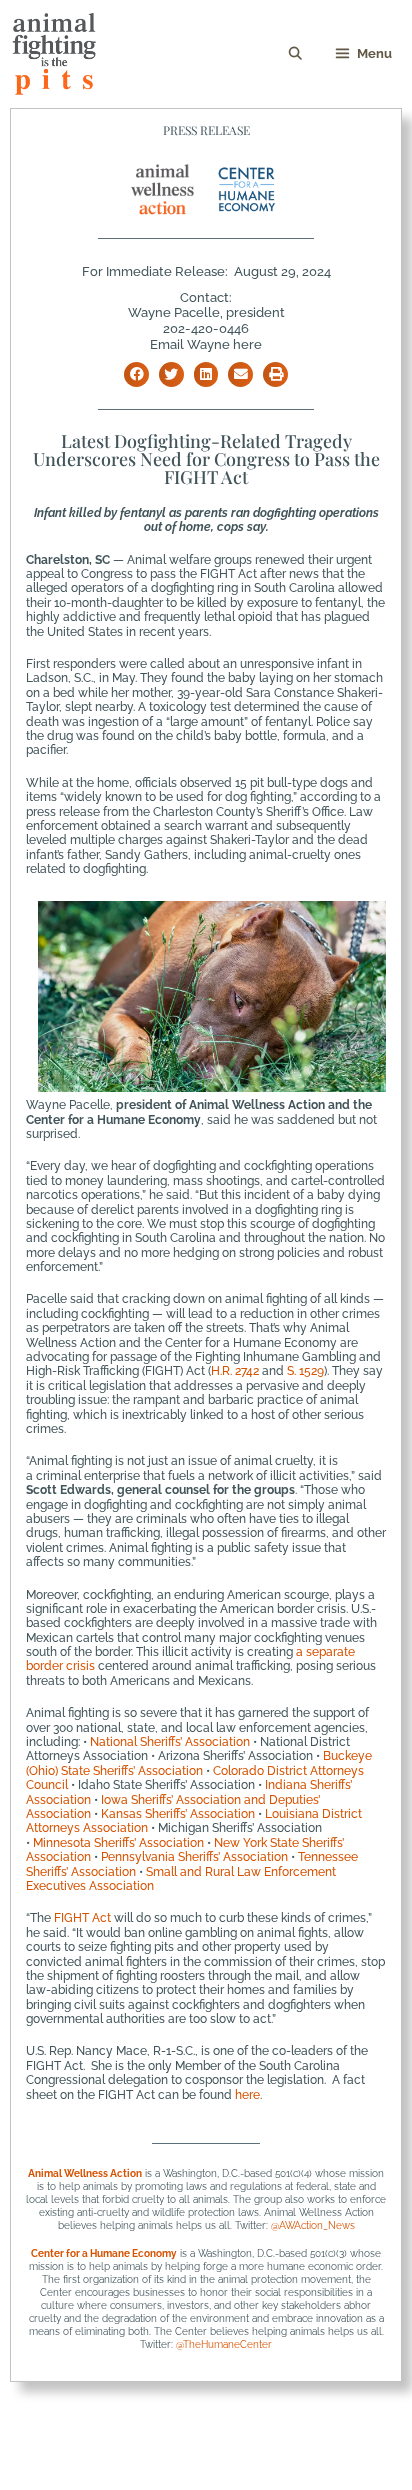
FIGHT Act (82, 1918)
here (247, 2095)
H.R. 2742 (235, 1371)
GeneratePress (206, 2461)
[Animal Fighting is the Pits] (54, 54)
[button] (136, 374)
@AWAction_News (313, 2225)
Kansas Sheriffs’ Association (178, 1814)
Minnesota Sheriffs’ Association (118, 1843)
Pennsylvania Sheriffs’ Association (194, 1857)
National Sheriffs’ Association (170, 1742)
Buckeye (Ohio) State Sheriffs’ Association (199, 1763)
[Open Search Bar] (296, 54)
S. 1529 (305, 1371)
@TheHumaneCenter (224, 2344)
